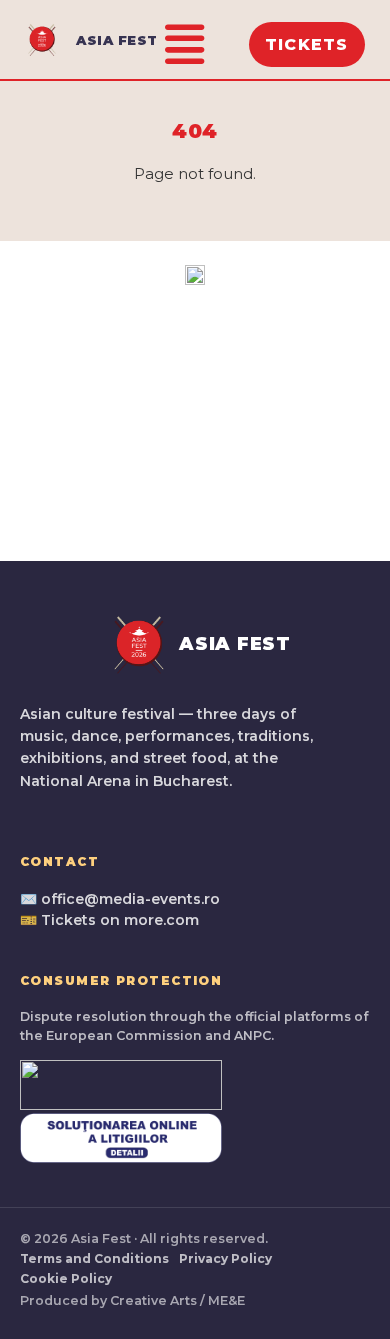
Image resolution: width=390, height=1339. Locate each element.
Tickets (307, 44)
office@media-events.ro (130, 899)
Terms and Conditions (94, 1258)
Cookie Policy (66, 1278)
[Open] (184, 44)
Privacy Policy (225, 1258)
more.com (161, 920)
